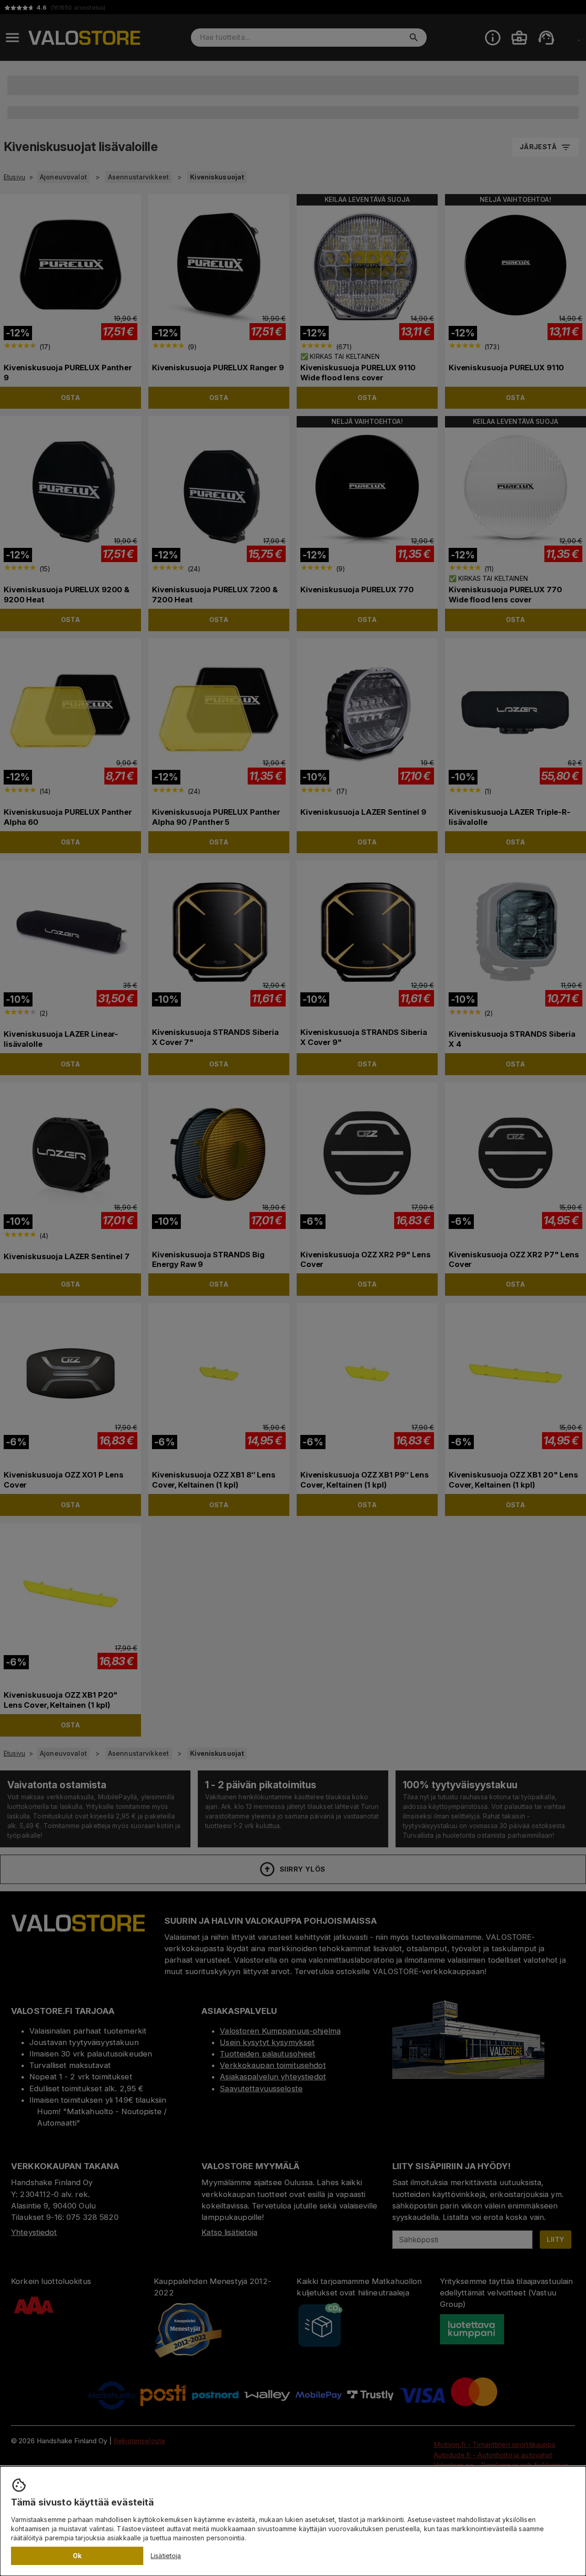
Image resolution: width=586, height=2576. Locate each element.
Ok (77, 2556)
